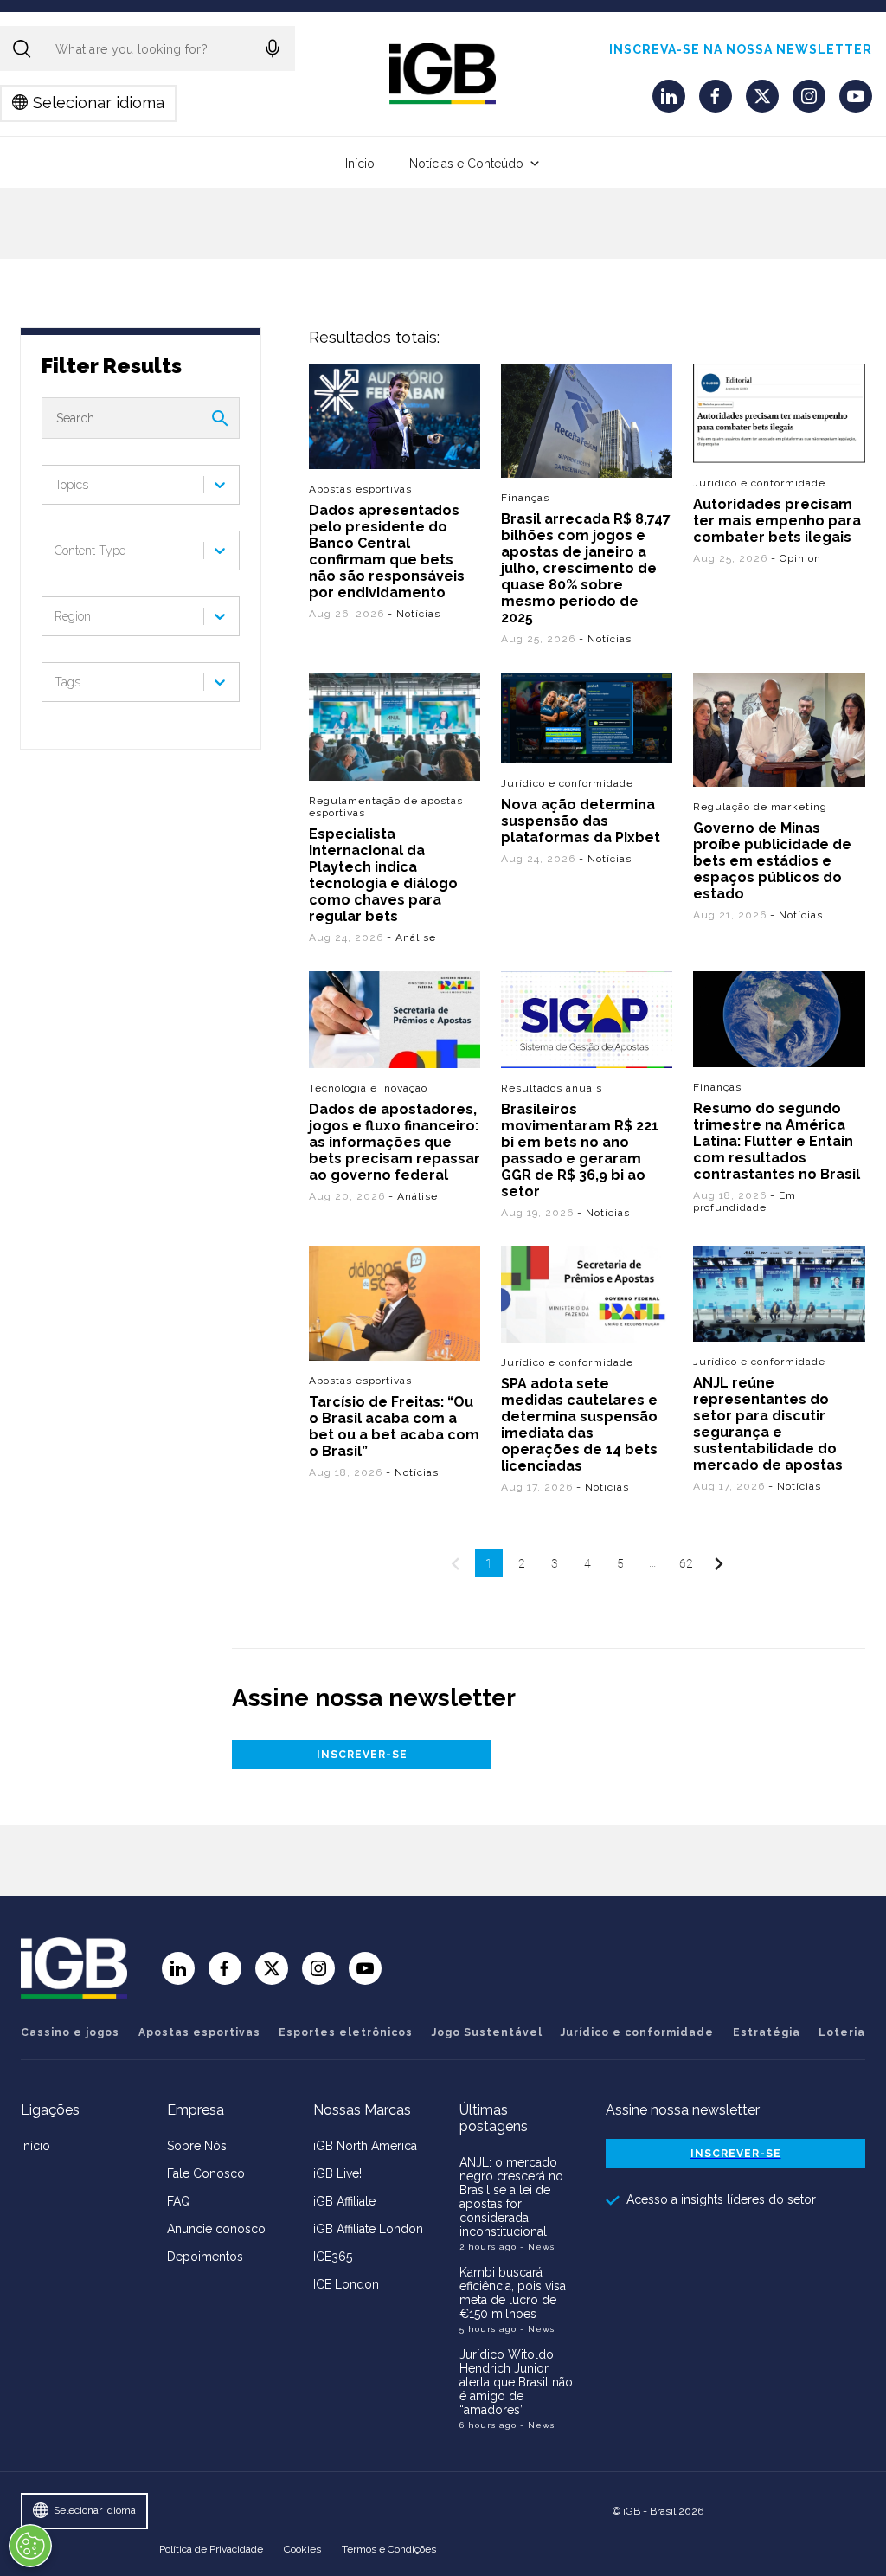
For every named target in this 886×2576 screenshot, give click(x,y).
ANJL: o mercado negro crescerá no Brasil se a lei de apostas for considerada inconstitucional (511, 2197)
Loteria (842, 2032)
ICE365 (333, 2257)
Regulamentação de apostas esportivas (386, 807)
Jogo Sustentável (487, 2032)
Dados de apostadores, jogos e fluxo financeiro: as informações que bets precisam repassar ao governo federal (395, 1142)
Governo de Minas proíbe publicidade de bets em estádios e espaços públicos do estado (773, 861)
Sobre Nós (197, 2146)
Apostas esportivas (360, 489)
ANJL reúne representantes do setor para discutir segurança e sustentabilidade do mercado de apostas (769, 1424)
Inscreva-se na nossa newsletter (741, 49)
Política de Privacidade (211, 2549)
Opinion (801, 558)
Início (360, 164)
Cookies (302, 2549)
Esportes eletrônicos (346, 2032)
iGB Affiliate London (368, 2229)
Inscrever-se (362, 1755)
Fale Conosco (206, 2173)
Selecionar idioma (99, 103)
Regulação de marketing (761, 807)
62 (686, 1563)
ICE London (346, 2284)
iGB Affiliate (344, 2201)
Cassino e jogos (70, 2032)
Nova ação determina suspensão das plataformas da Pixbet (581, 821)
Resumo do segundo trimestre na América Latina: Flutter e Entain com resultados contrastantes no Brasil (777, 1141)
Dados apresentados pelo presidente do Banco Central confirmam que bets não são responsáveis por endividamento (387, 551)
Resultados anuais (552, 1087)
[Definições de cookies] (30, 2546)
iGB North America (365, 2146)
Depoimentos (205, 2257)
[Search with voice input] (273, 48)
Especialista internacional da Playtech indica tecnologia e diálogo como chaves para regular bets (383, 875)
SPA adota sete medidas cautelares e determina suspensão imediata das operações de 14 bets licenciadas (580, 1425)
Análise (416, 937)
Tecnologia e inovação (368, 1088)
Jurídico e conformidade (760, 483)
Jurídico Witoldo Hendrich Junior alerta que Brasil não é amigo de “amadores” (516, 2382)
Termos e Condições (389, 2549)
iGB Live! (337, 2173)
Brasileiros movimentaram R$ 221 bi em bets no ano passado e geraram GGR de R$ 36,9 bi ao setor (581, 1150)
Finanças (526, 498)
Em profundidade (745, 1201)
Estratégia (767, 2032)
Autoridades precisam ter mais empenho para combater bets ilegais (778, 521)
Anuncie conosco (216, 2229)
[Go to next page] (719, 1563)
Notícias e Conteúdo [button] (466, 164)
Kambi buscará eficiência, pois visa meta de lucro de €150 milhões (513, 2293)
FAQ (179, 2201)
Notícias (418, 614)
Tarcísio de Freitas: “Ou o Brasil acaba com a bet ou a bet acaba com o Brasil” (394, 1426)
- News (537, 2247)
